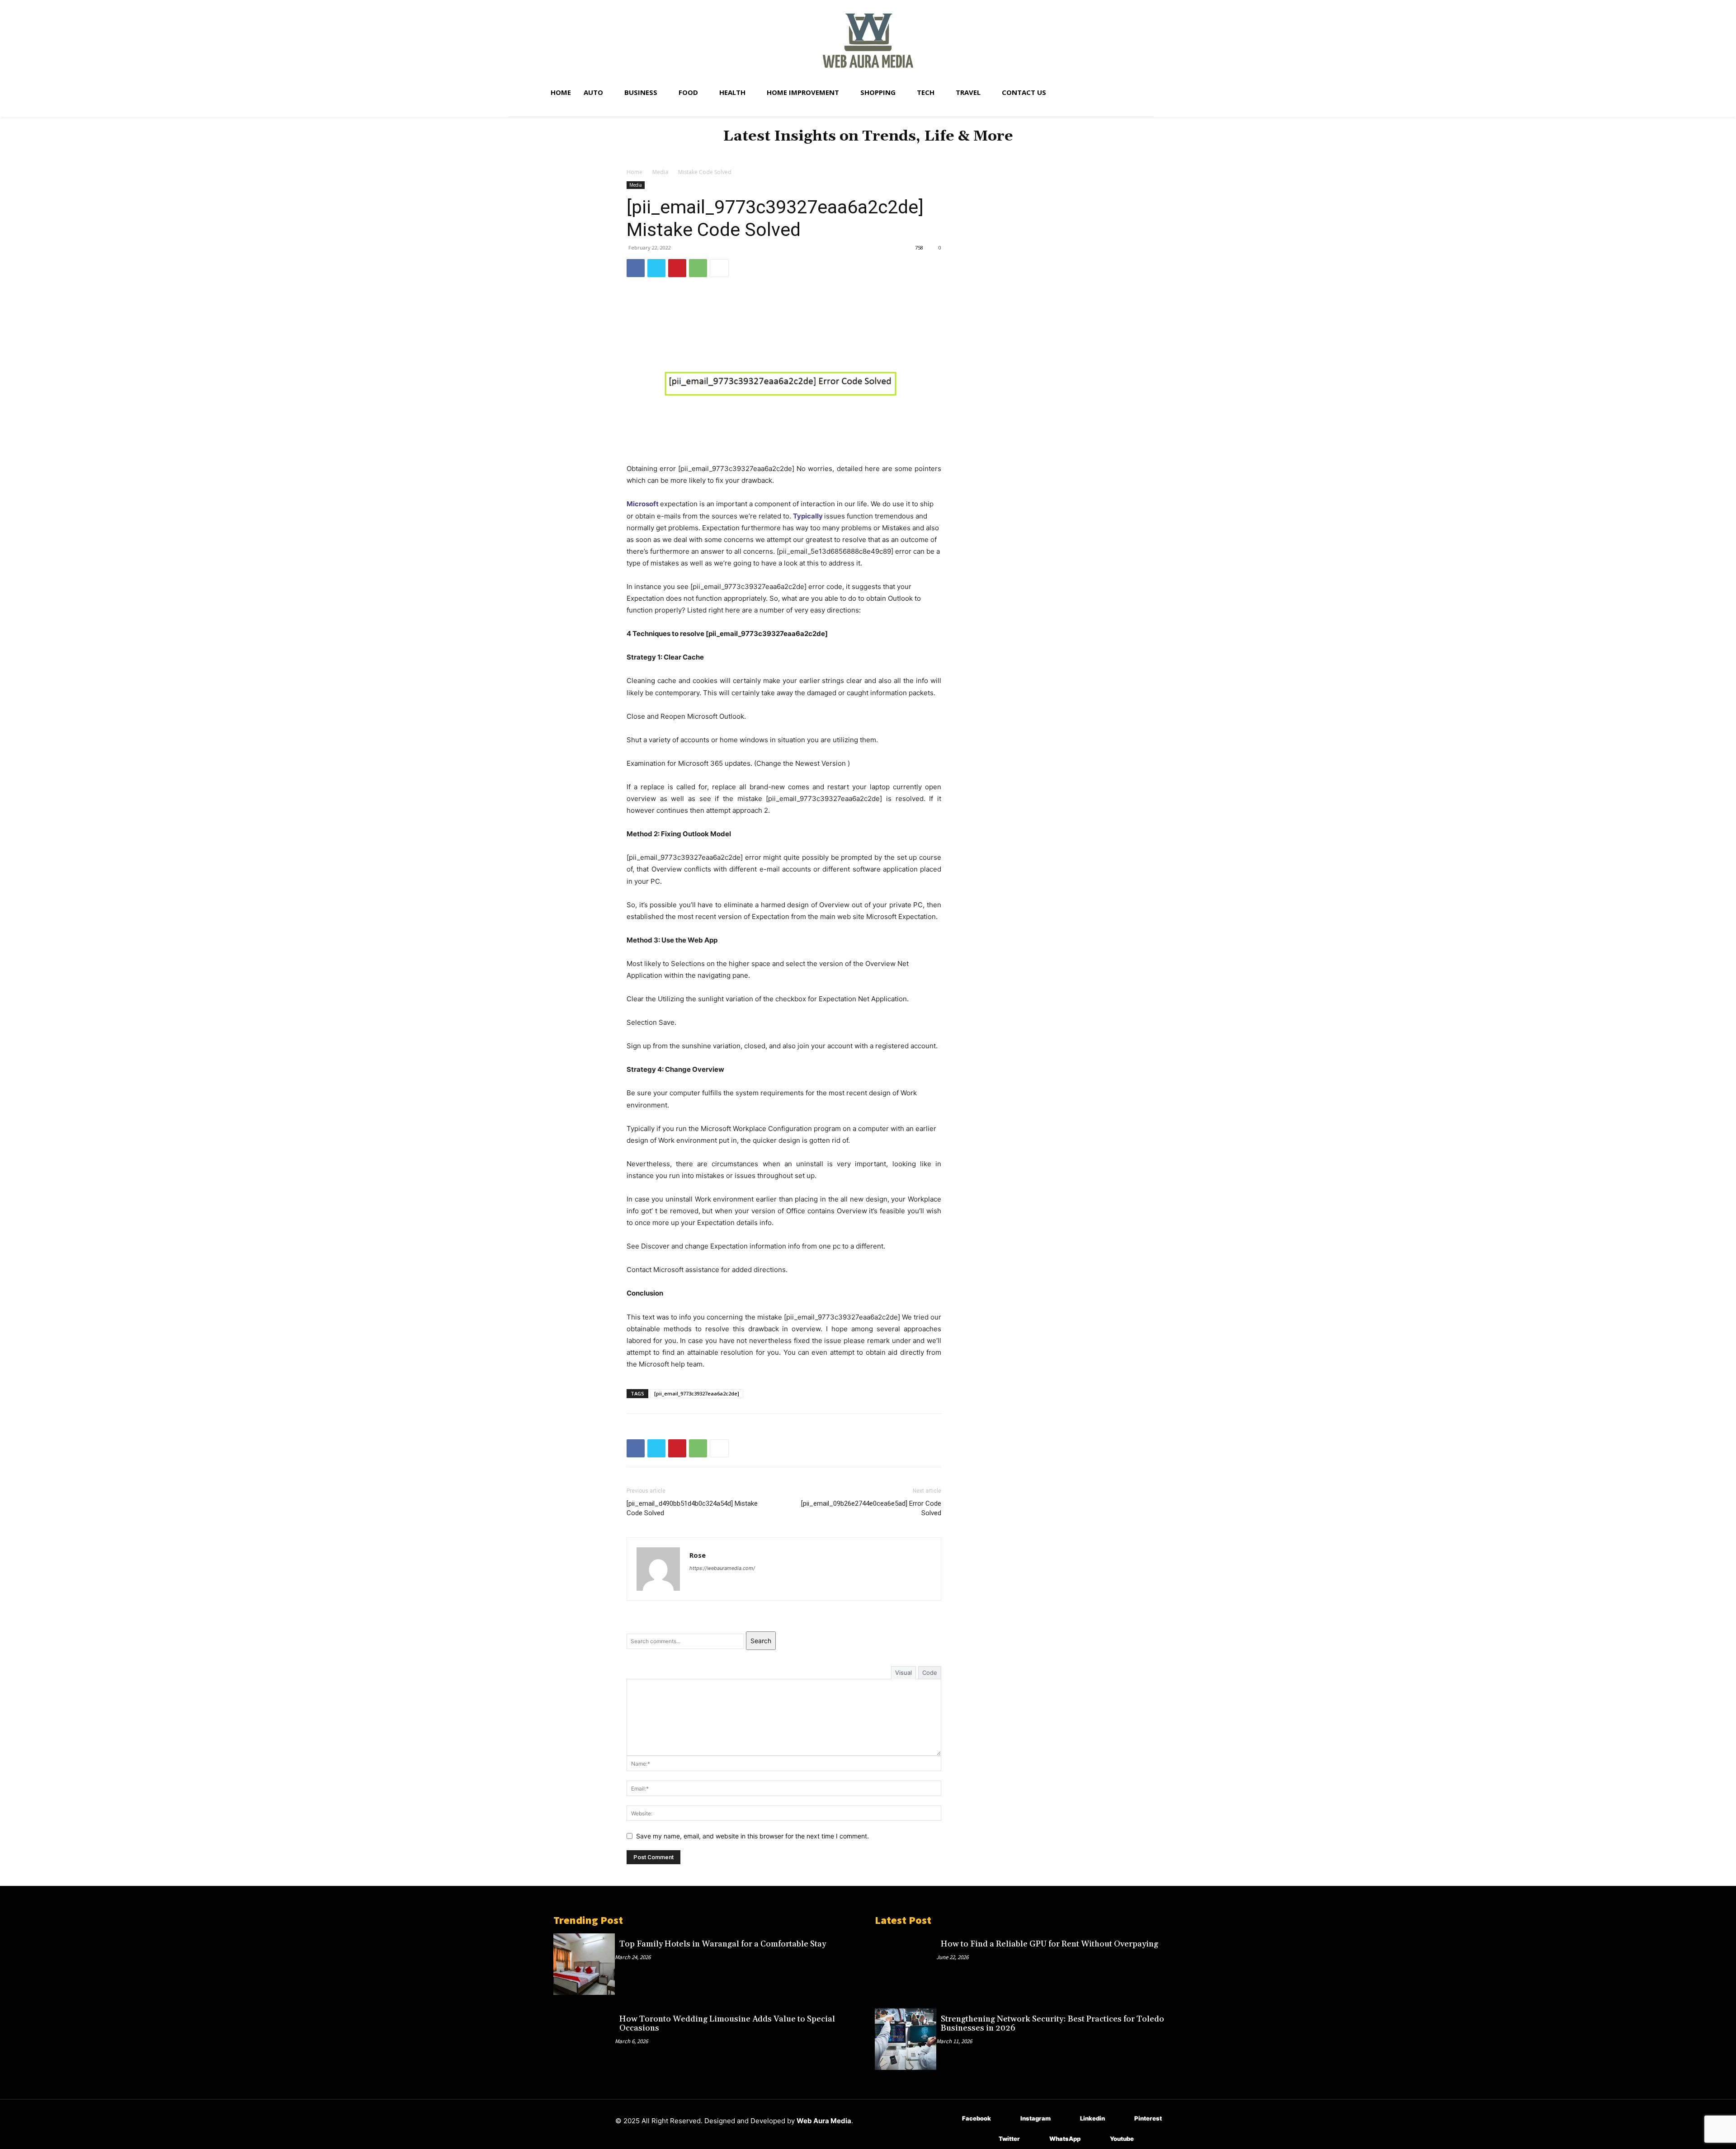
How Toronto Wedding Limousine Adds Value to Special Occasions (727, 2024)
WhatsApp (1065, 2139)
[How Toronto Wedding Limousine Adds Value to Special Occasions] (584, 2039)
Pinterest (1148, 2118)
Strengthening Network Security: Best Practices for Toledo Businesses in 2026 (1052, 2024)
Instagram (1035, 2118)
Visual (903, 1673)
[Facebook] (636, 268)
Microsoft (643, 504)
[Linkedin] (1067, 2118)
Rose (698, 1555)
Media (660, 172)
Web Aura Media (824, 2121)
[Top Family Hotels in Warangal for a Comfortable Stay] (584, 1964)
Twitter (1009, 2139)
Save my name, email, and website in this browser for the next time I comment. (752, 1836)
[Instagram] (1007, 2118)
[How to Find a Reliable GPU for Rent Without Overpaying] (906, 1964)
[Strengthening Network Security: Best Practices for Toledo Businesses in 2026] (906, 2039)
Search (761, 1641)
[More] (719, 268)
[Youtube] (1097, 2139)
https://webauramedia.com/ (722, 1568)
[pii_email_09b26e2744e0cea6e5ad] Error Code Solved (871, 1508)
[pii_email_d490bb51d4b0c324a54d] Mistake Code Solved (692, 1508)
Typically (808, 516)
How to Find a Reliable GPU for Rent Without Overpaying (1050, 1944)
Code (930, 1673)
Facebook (976, 2118)
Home (634, 172)
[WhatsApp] (698, 268)
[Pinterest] (677, 268)
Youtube (1122, 2139)
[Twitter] (656, 268)
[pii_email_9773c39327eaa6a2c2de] (697, 1393)
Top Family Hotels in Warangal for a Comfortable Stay (723, 1944)
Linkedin (1092, 2118)
